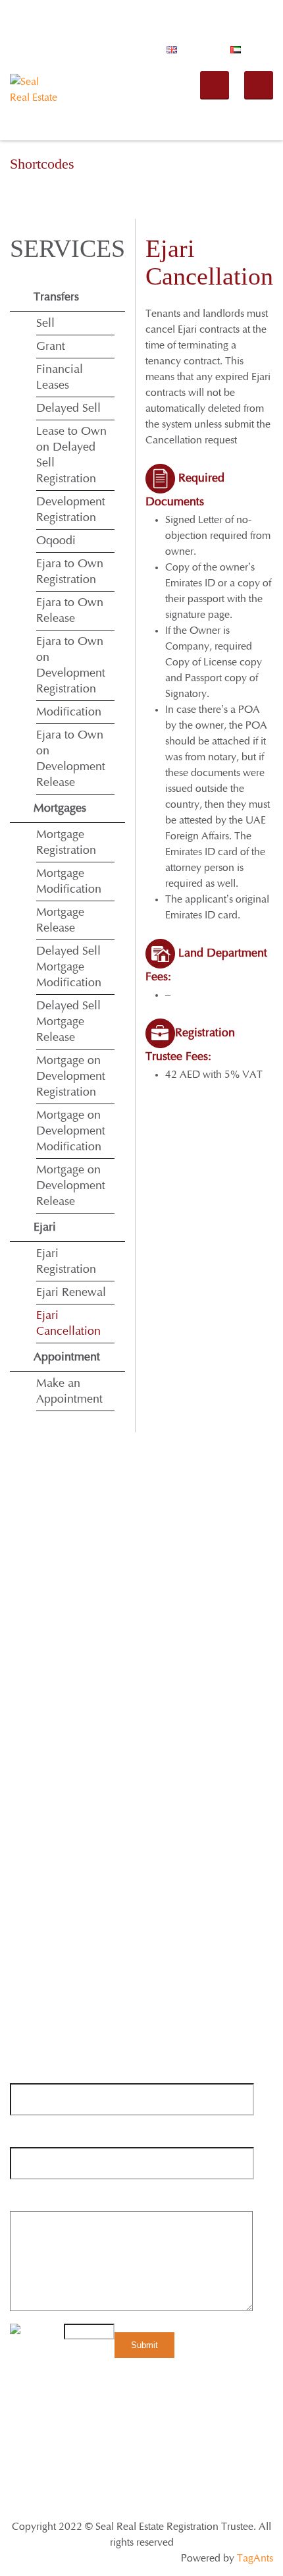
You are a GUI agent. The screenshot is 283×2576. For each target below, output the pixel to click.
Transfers (56, 297)
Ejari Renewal (71, 1293)
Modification (69, 712)
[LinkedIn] (95, 1771)
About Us (115, 2405)
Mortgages (60, 808)
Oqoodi (56, 541)
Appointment (67, 1357)
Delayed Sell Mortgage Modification (69, 967)
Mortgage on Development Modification (71, 1131)
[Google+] (70, 1771)
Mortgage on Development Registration (71, 1077)
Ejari (45, 1227)
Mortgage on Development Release (71, 1186)
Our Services (175, 2405)
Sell (45, 323)
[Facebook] (20, 1771)
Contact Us (248, 2421)
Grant (51, 347)
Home (70, 2405)
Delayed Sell (68, 408)
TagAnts (255, 2558)
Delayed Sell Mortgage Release (68, 1022)
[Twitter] (45, 1771)
